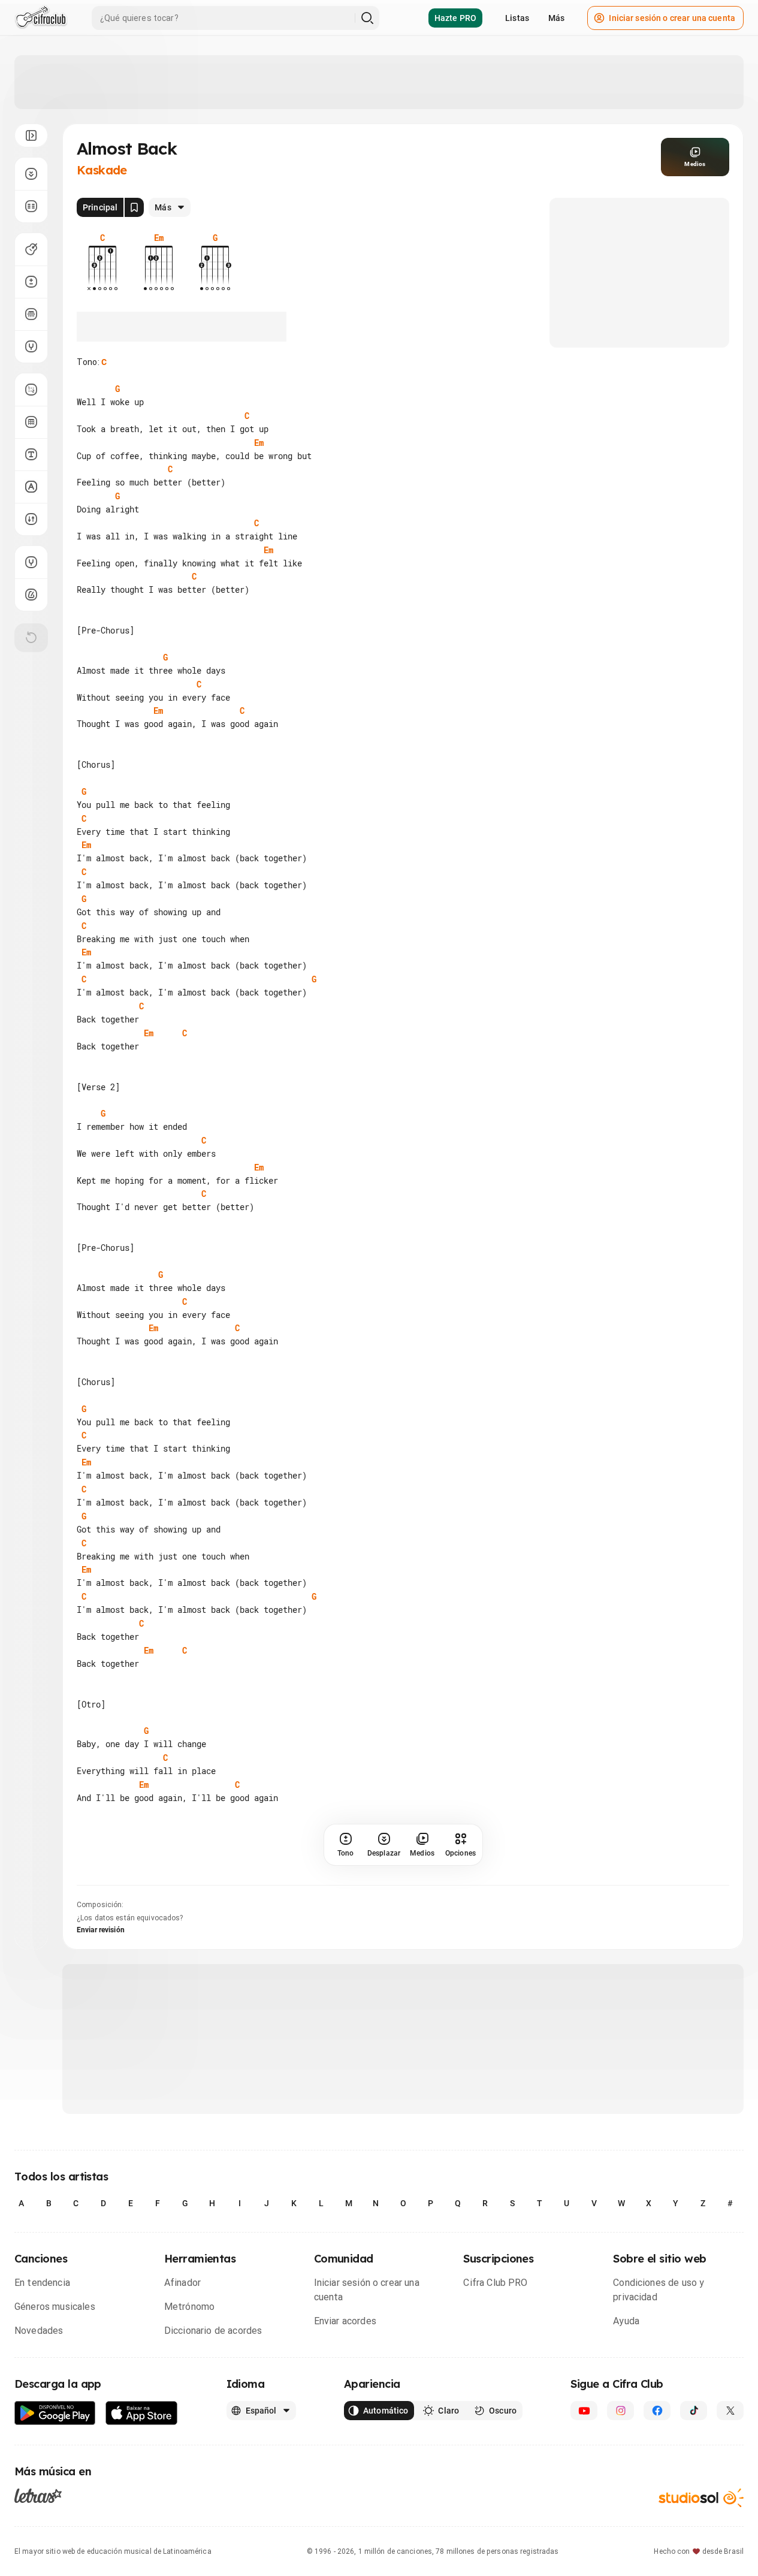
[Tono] (31, 282)
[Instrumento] (31, 249)
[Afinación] (31, 346)
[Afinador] (31, 562)
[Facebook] (657, 2411)
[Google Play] (55, 2413)
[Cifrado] (31, 487)
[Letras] (38, 2496)
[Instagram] (620, 2411)
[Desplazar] (31, 174)
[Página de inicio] (41, 18)
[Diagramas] (31, 422)
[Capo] (31, 314)
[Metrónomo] (31, 595)
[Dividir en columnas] (31, 206)
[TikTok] (694, 2411)
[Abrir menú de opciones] (31, 135)
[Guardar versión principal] (134, 207)
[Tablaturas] (31, 390)
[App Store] (142, 2413)
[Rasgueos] (31, 519)
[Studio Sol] (701, 2498)
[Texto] (31, 454)
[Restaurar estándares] (31, 638)
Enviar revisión (101, 1930)
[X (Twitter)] (730, 2411)
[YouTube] (584, 2411)
